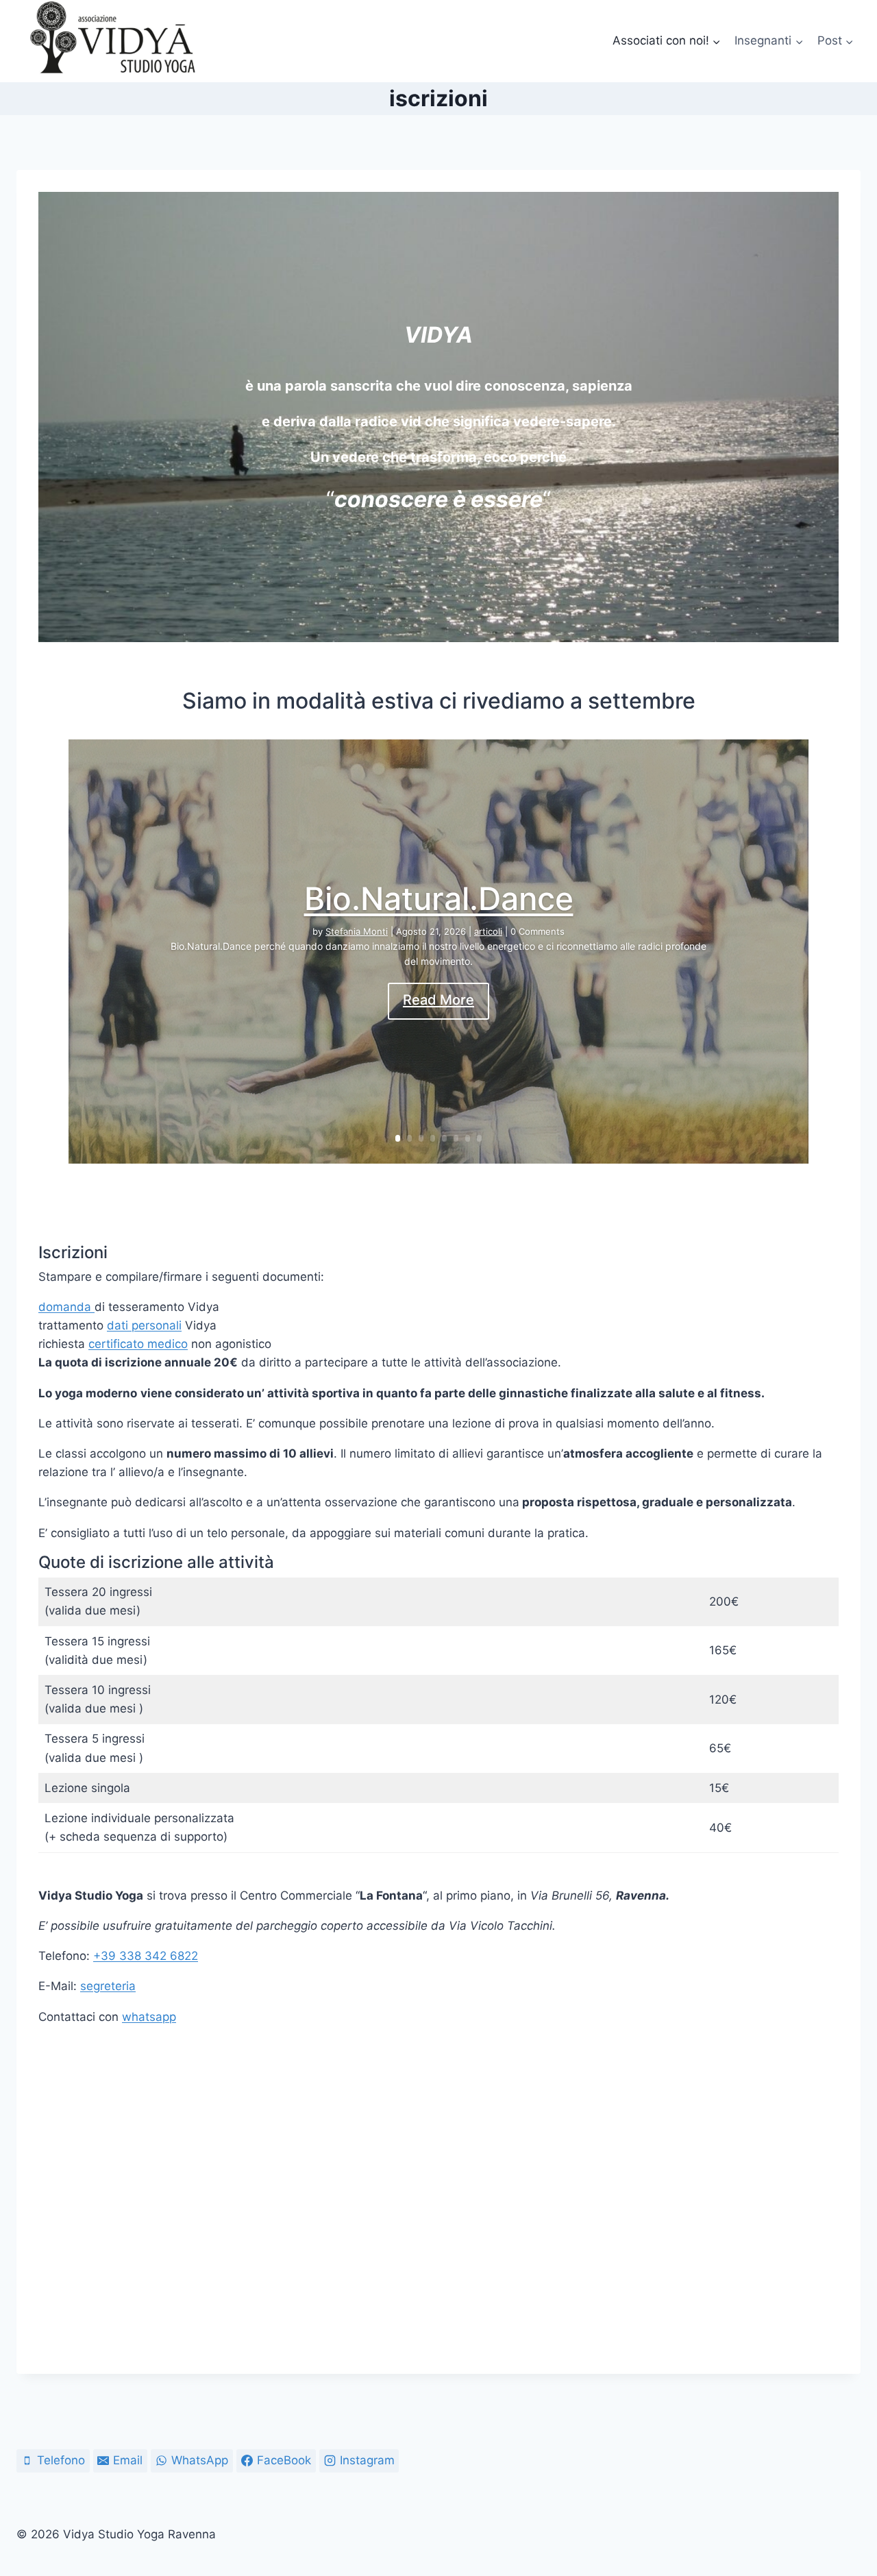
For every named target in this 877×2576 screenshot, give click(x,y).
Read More (438, 1001)
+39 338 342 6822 (146, 1956)
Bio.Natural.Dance (439, 898)
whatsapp (149, 2017)
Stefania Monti (357, 931)
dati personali (144, 1325)
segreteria (108, 1986)
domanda (66, 1307)
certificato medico (138, 1344)
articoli (488, 931)
